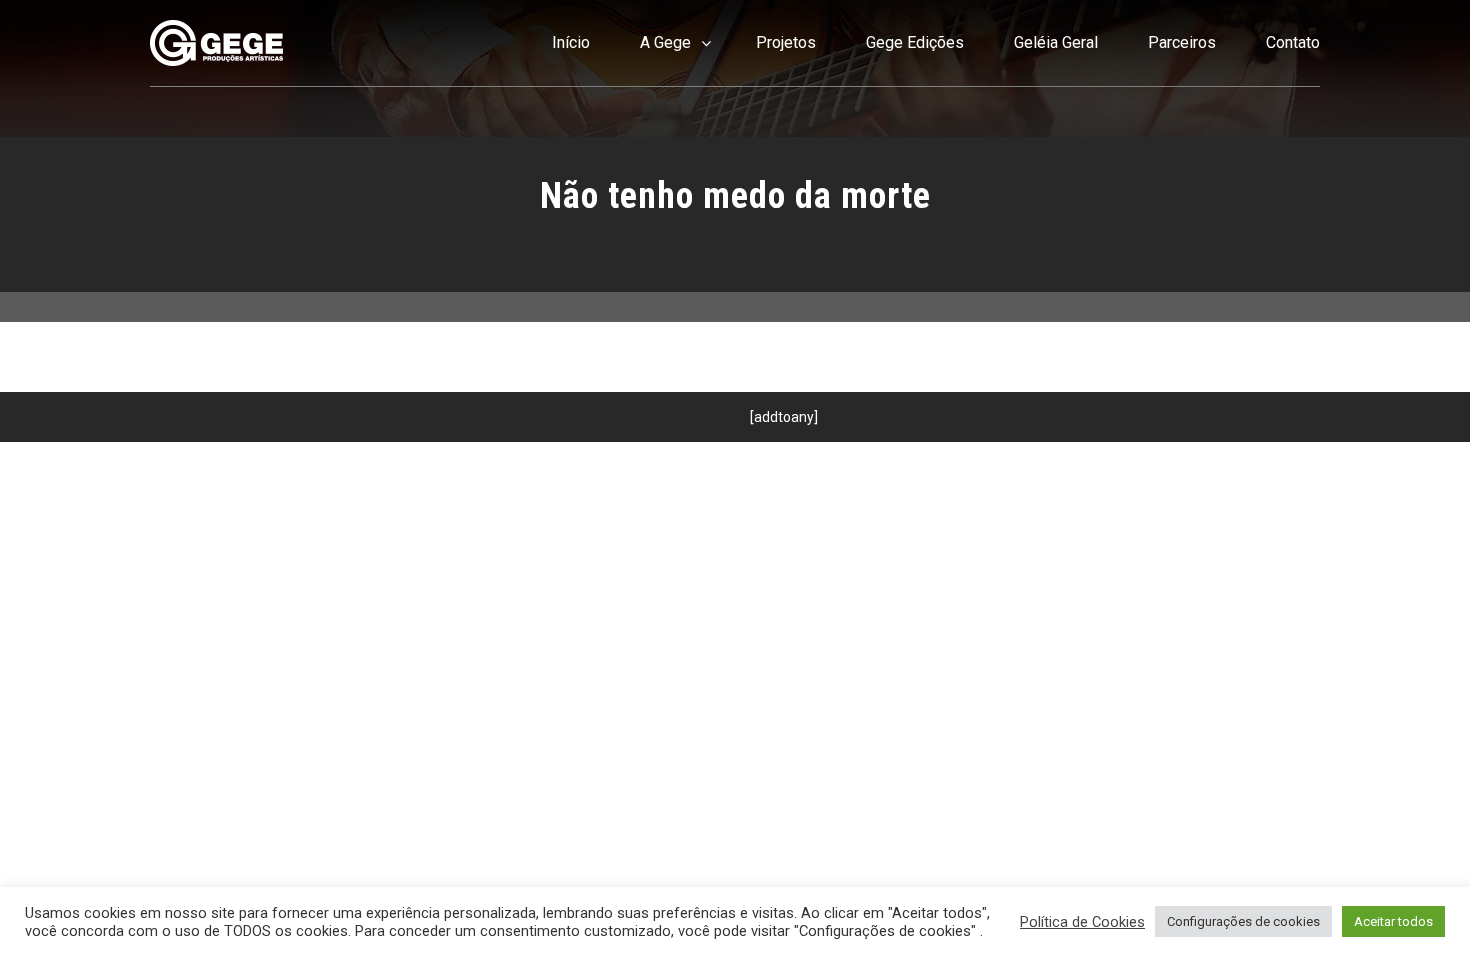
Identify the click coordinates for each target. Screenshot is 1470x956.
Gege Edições (915, 42)
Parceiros (1182, 42)
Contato (1293, 42)
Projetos (786, 42)
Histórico (666, 152)
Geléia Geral (1056, 42)
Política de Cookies (1082, 922)
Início (571, 42)
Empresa (666, 104)
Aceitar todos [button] (1393, 921)
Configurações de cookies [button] (1243, 921)
